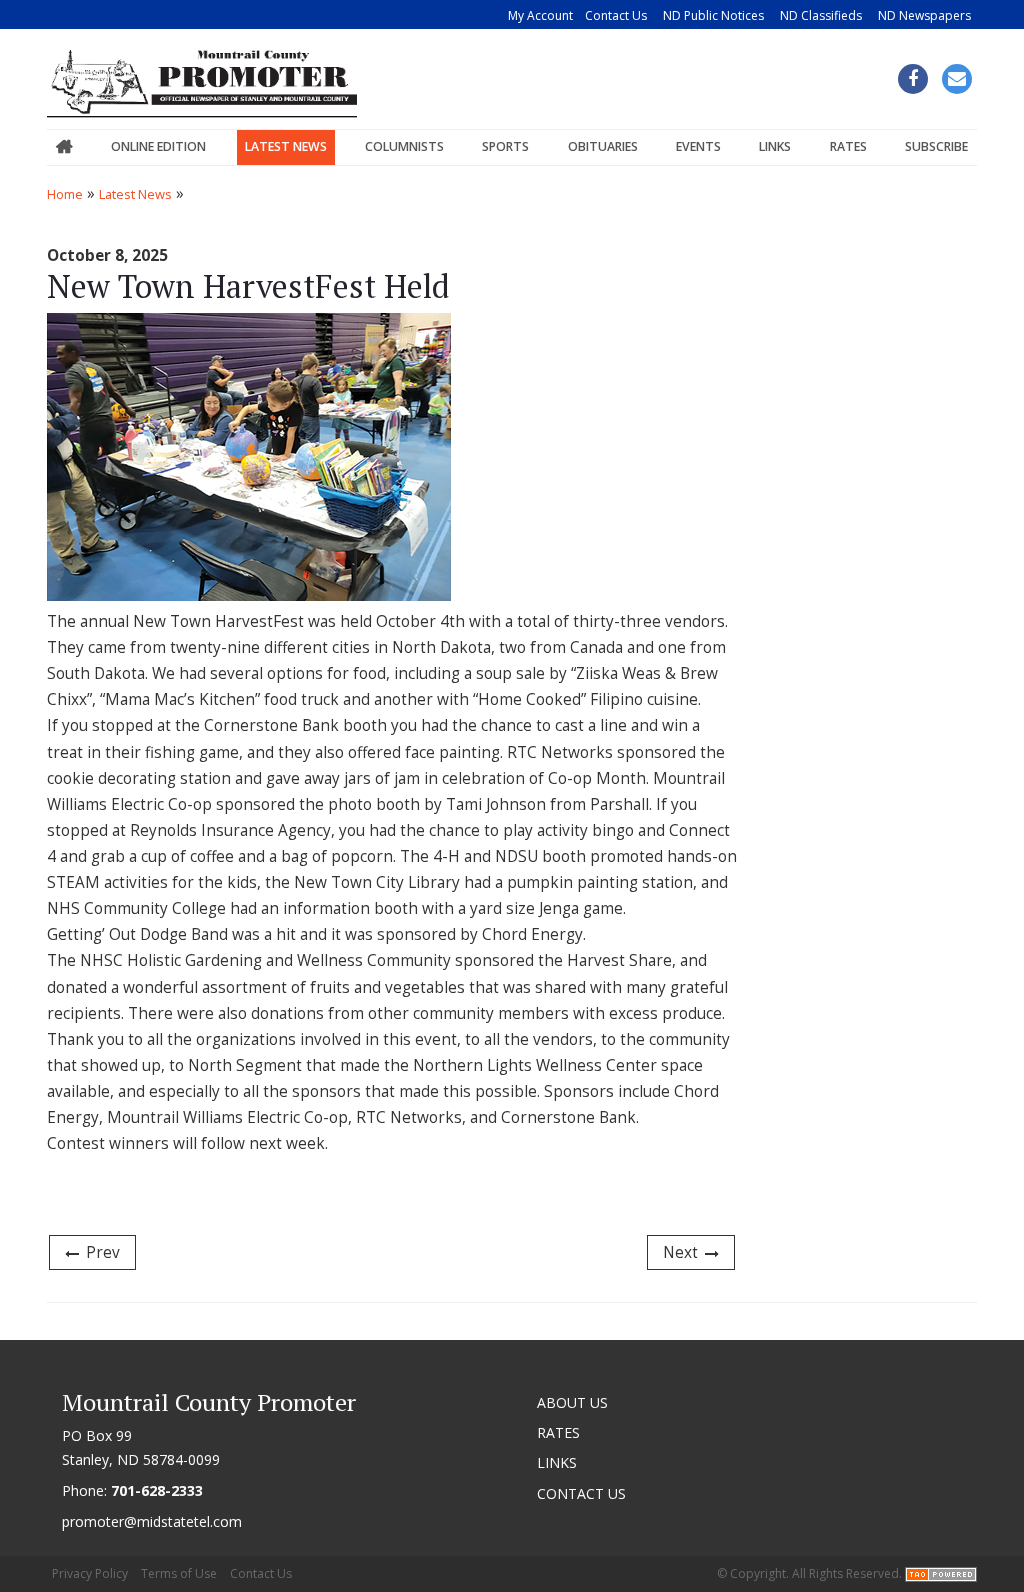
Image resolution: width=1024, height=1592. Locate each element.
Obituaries (603, 146)
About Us (572, 1402)
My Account (540, 15)
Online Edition (158, 146)
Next (680, 1252)
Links (775, 146)
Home (64, 147)
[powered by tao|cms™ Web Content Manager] (941, 1574)
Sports (505, 146)
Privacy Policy (90, 1573)
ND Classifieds (821, 15)
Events (698, 146)
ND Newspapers (924, 15)
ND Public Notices (713, 15)
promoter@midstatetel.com (152, 1521)
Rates (848, 146)
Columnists (404, 146)
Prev (103, 1252)
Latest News (286, 146)
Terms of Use (179, 1573)
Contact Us (616, 15)
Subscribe (936, 146)
